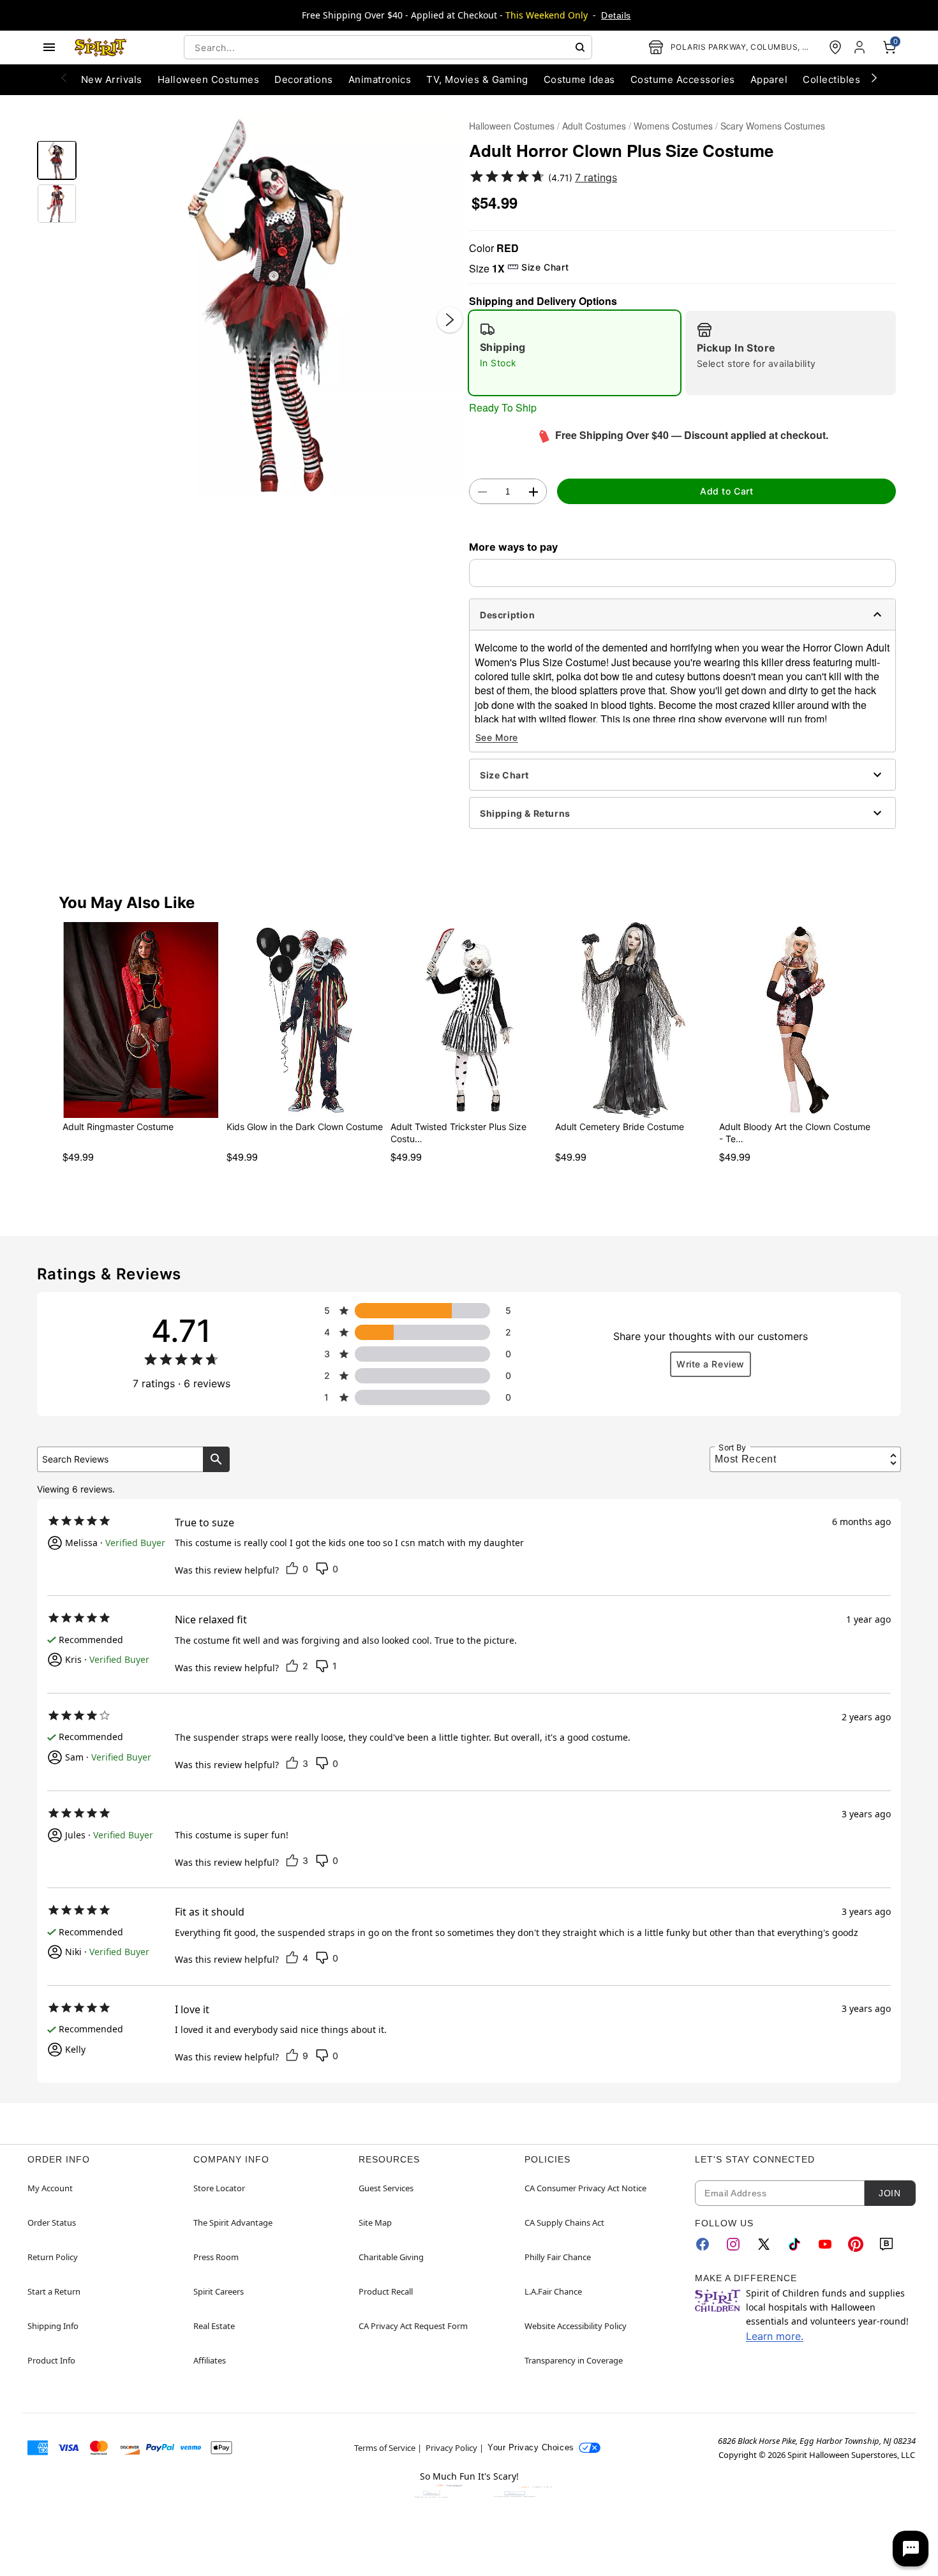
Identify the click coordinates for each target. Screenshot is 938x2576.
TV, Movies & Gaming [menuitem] (477, 79)
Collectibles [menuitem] (831, 79)
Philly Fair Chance (558, 2257)
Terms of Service (385, 2448)
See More (497, 737)
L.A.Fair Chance (553, 2291)
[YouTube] (825, 2244)
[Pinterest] (856, 2244)
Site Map (375, 2222)
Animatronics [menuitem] (380, 79)
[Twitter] (764, 2244)
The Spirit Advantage (233, 2222)
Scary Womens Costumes (773, 126)
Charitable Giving (391, 2257)
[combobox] (388, 47)
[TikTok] (794, 2244)
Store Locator (219, 2188)
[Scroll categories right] (874, 77)
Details (616, 15)
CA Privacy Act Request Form (413, 2326)
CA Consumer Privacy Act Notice (585, 2188)
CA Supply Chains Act (564, 2222)
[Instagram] (733, 2244)
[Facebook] (703, 2244)
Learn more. (775, 2336)
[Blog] (886, 2244)
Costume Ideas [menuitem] (579, 79)
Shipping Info (53, 2326)
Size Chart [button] (545, 267)
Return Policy (53, 2257)
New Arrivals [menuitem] (112, 79)
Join (890, 2193)
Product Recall (386, 2291)
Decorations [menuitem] (303, 79)
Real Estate (214, 2326)
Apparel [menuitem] (769, 79)
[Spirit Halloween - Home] (101, 47)
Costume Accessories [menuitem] (683, 79)
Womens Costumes (673, 126)
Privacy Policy (451, 2448)
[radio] (575, 353)
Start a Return (54, 2291)
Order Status (52, 2222)
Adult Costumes (594, 126)
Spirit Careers (219, 2291)
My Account (50, 2188)
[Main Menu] (49, 47)
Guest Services (386, 2188)
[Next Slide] (450, 320)
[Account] (861, 47)
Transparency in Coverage (574, 2360)
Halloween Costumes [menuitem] (209, 79)
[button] (273, 307)
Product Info (51, 2360)
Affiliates (210, 2360)
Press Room (216, 2257)
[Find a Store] (835, 47)
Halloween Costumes (512, 126)
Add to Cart (726, 491)
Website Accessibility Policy (576, 2326)
